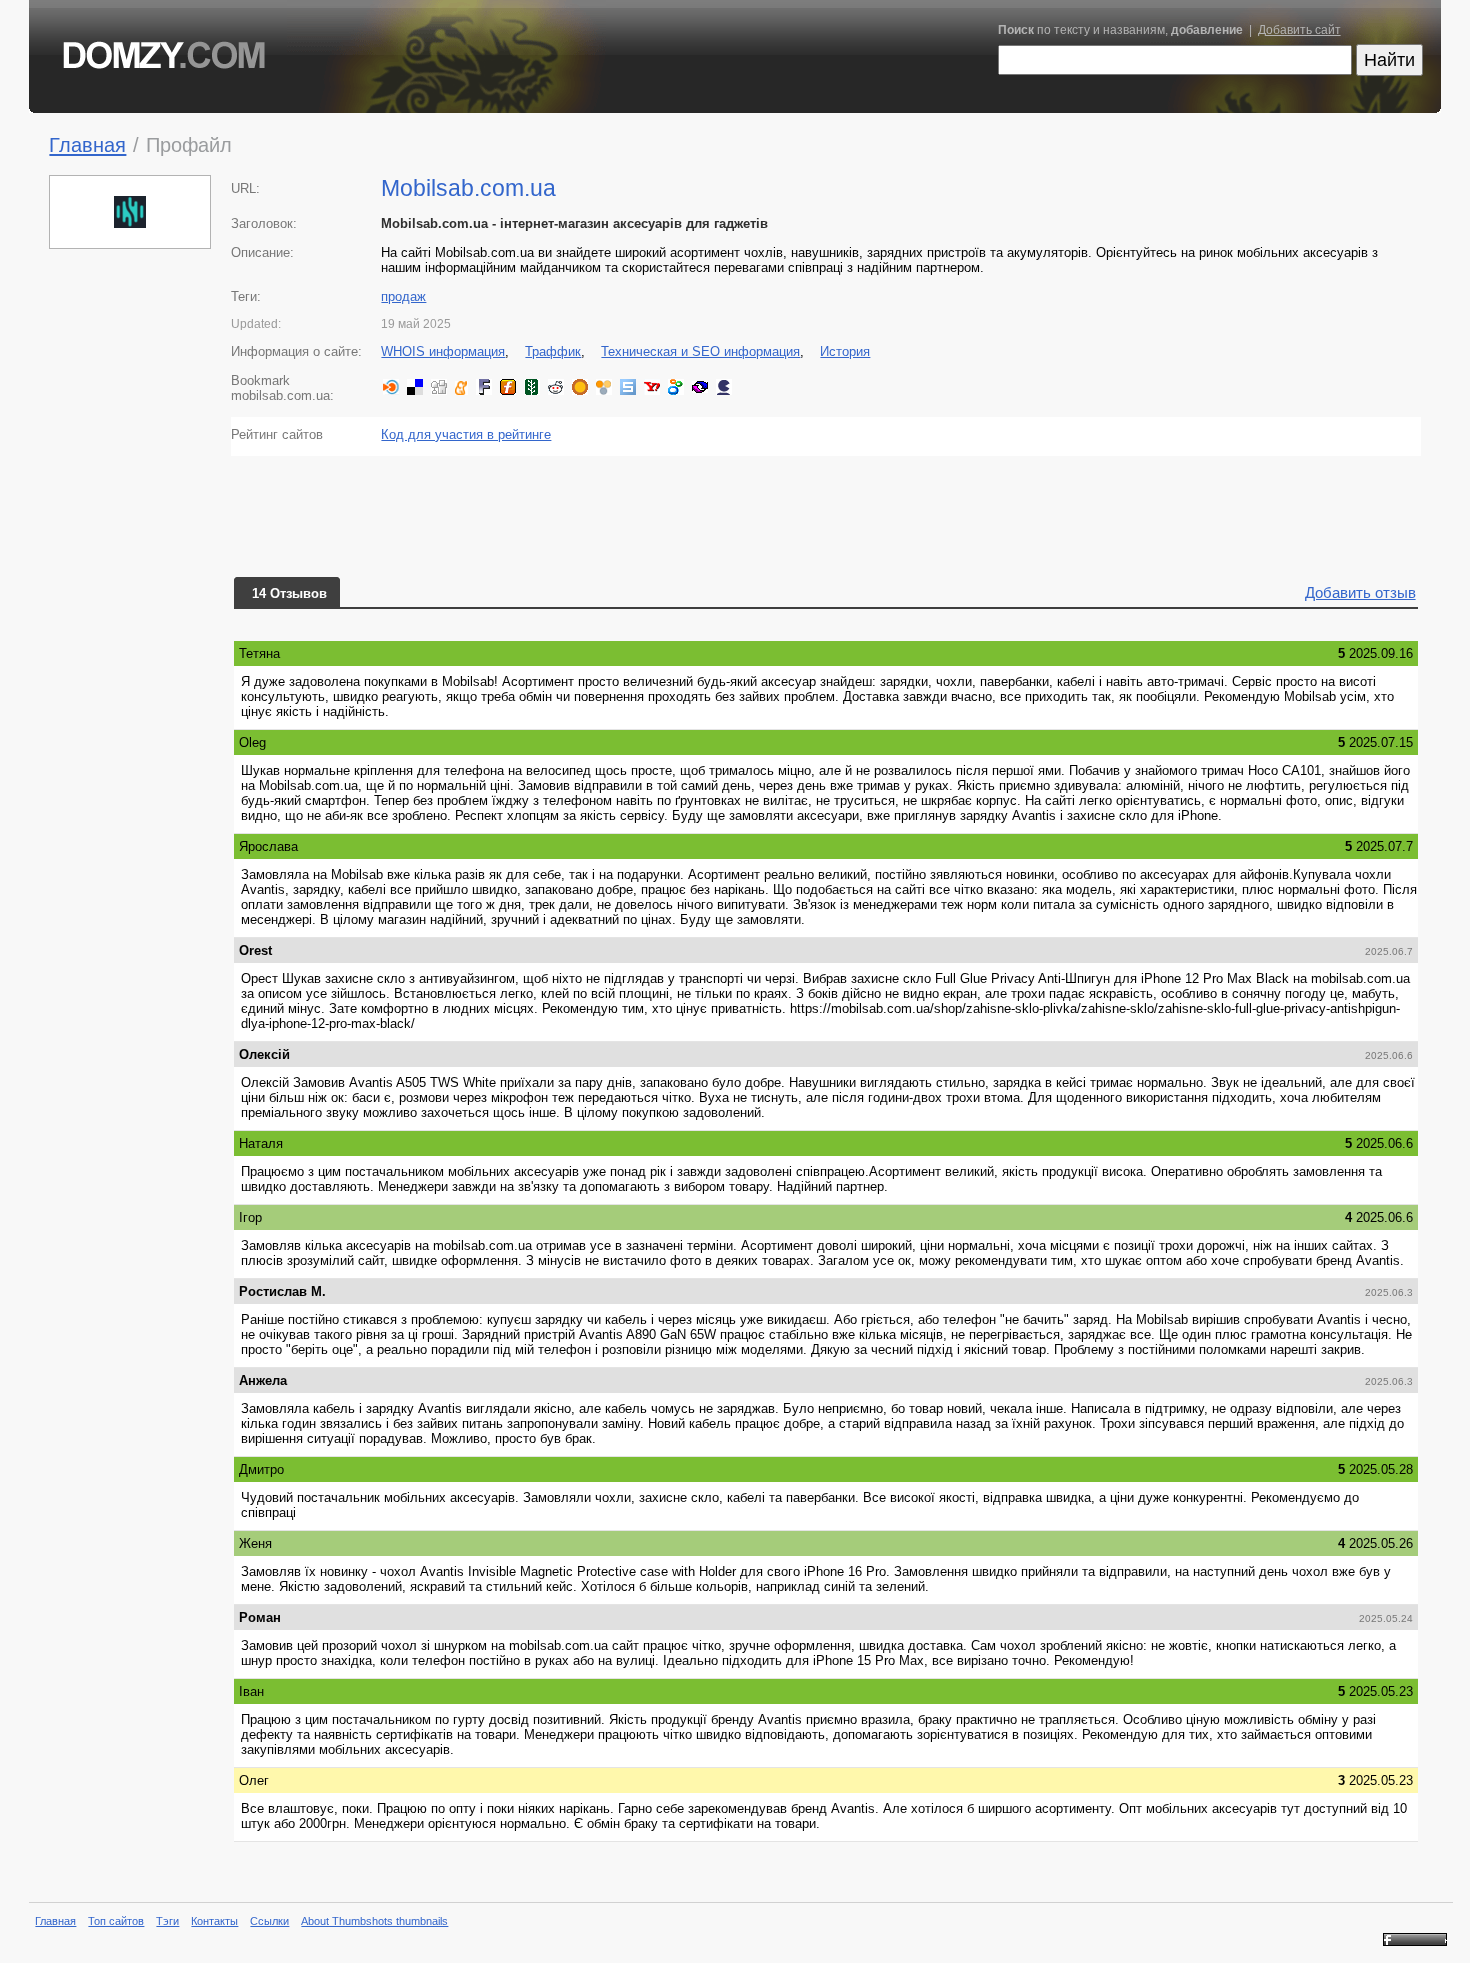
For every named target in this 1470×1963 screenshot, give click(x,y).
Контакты (214, 1921)
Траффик (553, 351)
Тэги (167, 1921)
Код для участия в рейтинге (466, 434)
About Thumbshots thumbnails (374, 1921)
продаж (403, 296)
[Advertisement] (131, 564)
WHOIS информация (443, 351)
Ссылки (269, 1921)
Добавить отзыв (1360, 592)
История (845, 351)
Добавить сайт (1299, 30)
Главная (87, 144)
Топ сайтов (116, 1921)
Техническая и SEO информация (700, 351)
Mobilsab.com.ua (468, 188)
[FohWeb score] (1415, 1942)
